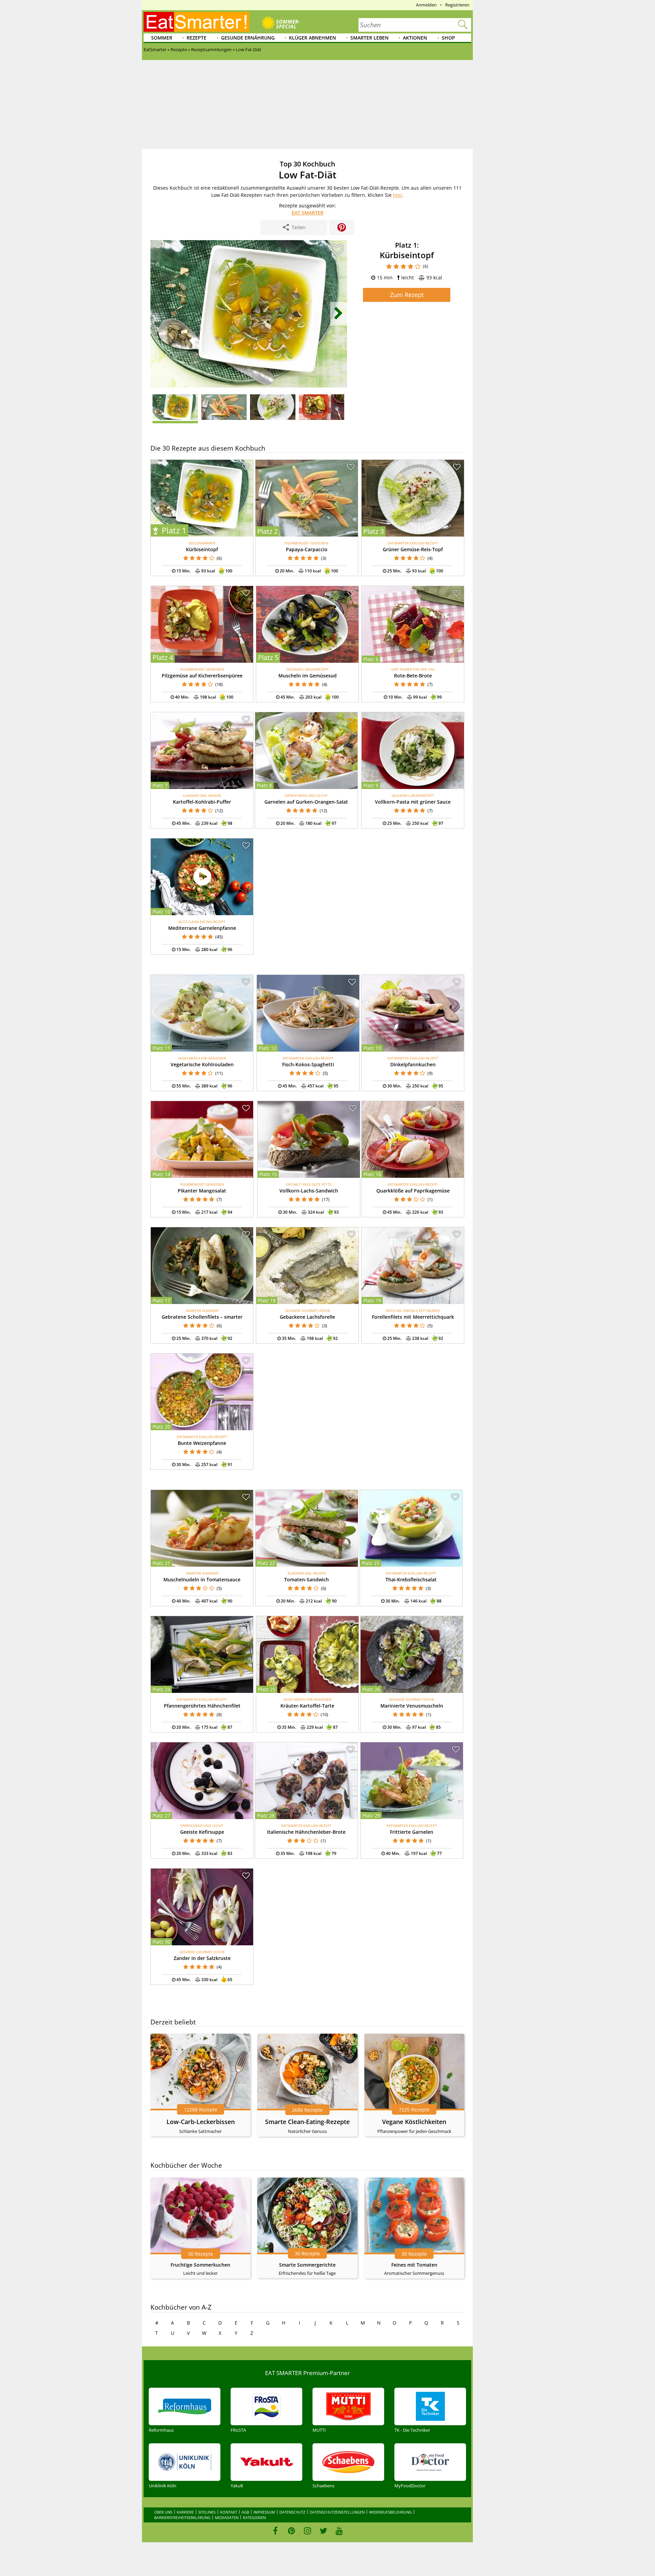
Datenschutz (292, 2512)
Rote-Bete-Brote (413, 676)
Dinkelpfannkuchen (413, 1064)
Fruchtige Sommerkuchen (200, 2265)
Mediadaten (227, 2518)
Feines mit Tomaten (414, 2265)
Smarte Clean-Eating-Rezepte (307, 2122)
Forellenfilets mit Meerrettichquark (413, 1317)
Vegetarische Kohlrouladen (202, 1064)
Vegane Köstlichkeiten (414, 2122)
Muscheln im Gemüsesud (308, 676)
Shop (448, 38)
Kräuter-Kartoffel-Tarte (307, 1706)
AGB (245, 2512)
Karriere (185, 2512)
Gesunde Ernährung (248, 38)
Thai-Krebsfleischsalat (411, 1579)
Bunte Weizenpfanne (202, 1443)
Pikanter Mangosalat (202, 1191)
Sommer (162, 38)
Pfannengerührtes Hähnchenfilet (202, 1706)
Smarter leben (369, 38)
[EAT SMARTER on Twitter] (323, 2531)
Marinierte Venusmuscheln (412, 1706)
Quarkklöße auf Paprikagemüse (413, 1191)
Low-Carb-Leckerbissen (201, 2122)
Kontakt (229, 2512)
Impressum (264, 2512)
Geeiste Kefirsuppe (202, 1832)
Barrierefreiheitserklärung (182, 2518)
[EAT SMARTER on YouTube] (339, 2531)
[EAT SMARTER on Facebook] (275, 2531)
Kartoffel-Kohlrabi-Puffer (202, 802)
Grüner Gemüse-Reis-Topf (413, 549)
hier (398, 195)
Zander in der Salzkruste (202, 1958)
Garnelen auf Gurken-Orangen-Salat (306, 802)
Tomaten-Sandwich (307, 1579)
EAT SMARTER (308, 213)
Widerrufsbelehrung (390, 2512)
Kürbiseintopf (202, 549)
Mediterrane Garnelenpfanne (202, 928)
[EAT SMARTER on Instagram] (308, 2531)
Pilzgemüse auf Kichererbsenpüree (202, 676)
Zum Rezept (407, 295)
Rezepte (196, 38)
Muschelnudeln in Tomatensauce (202, 1579)
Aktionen (415, 38)
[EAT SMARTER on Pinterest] (292, 2531)
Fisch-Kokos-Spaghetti (308, 1064)
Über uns (163, 2512)
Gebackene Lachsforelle (307, 1317)
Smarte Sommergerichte (307, 2265)
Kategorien (254, 2518)
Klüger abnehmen (312, 38)
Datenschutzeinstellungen (337, 2512)
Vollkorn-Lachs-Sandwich (309, 1191)
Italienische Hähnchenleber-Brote (306, 1832)
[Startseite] (196, 22)
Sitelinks (207, 2512)
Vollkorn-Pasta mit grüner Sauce (413, 802)
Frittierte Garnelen (412, 1832)
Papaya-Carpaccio (307, 549)
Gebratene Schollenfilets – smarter (202, 1317)
